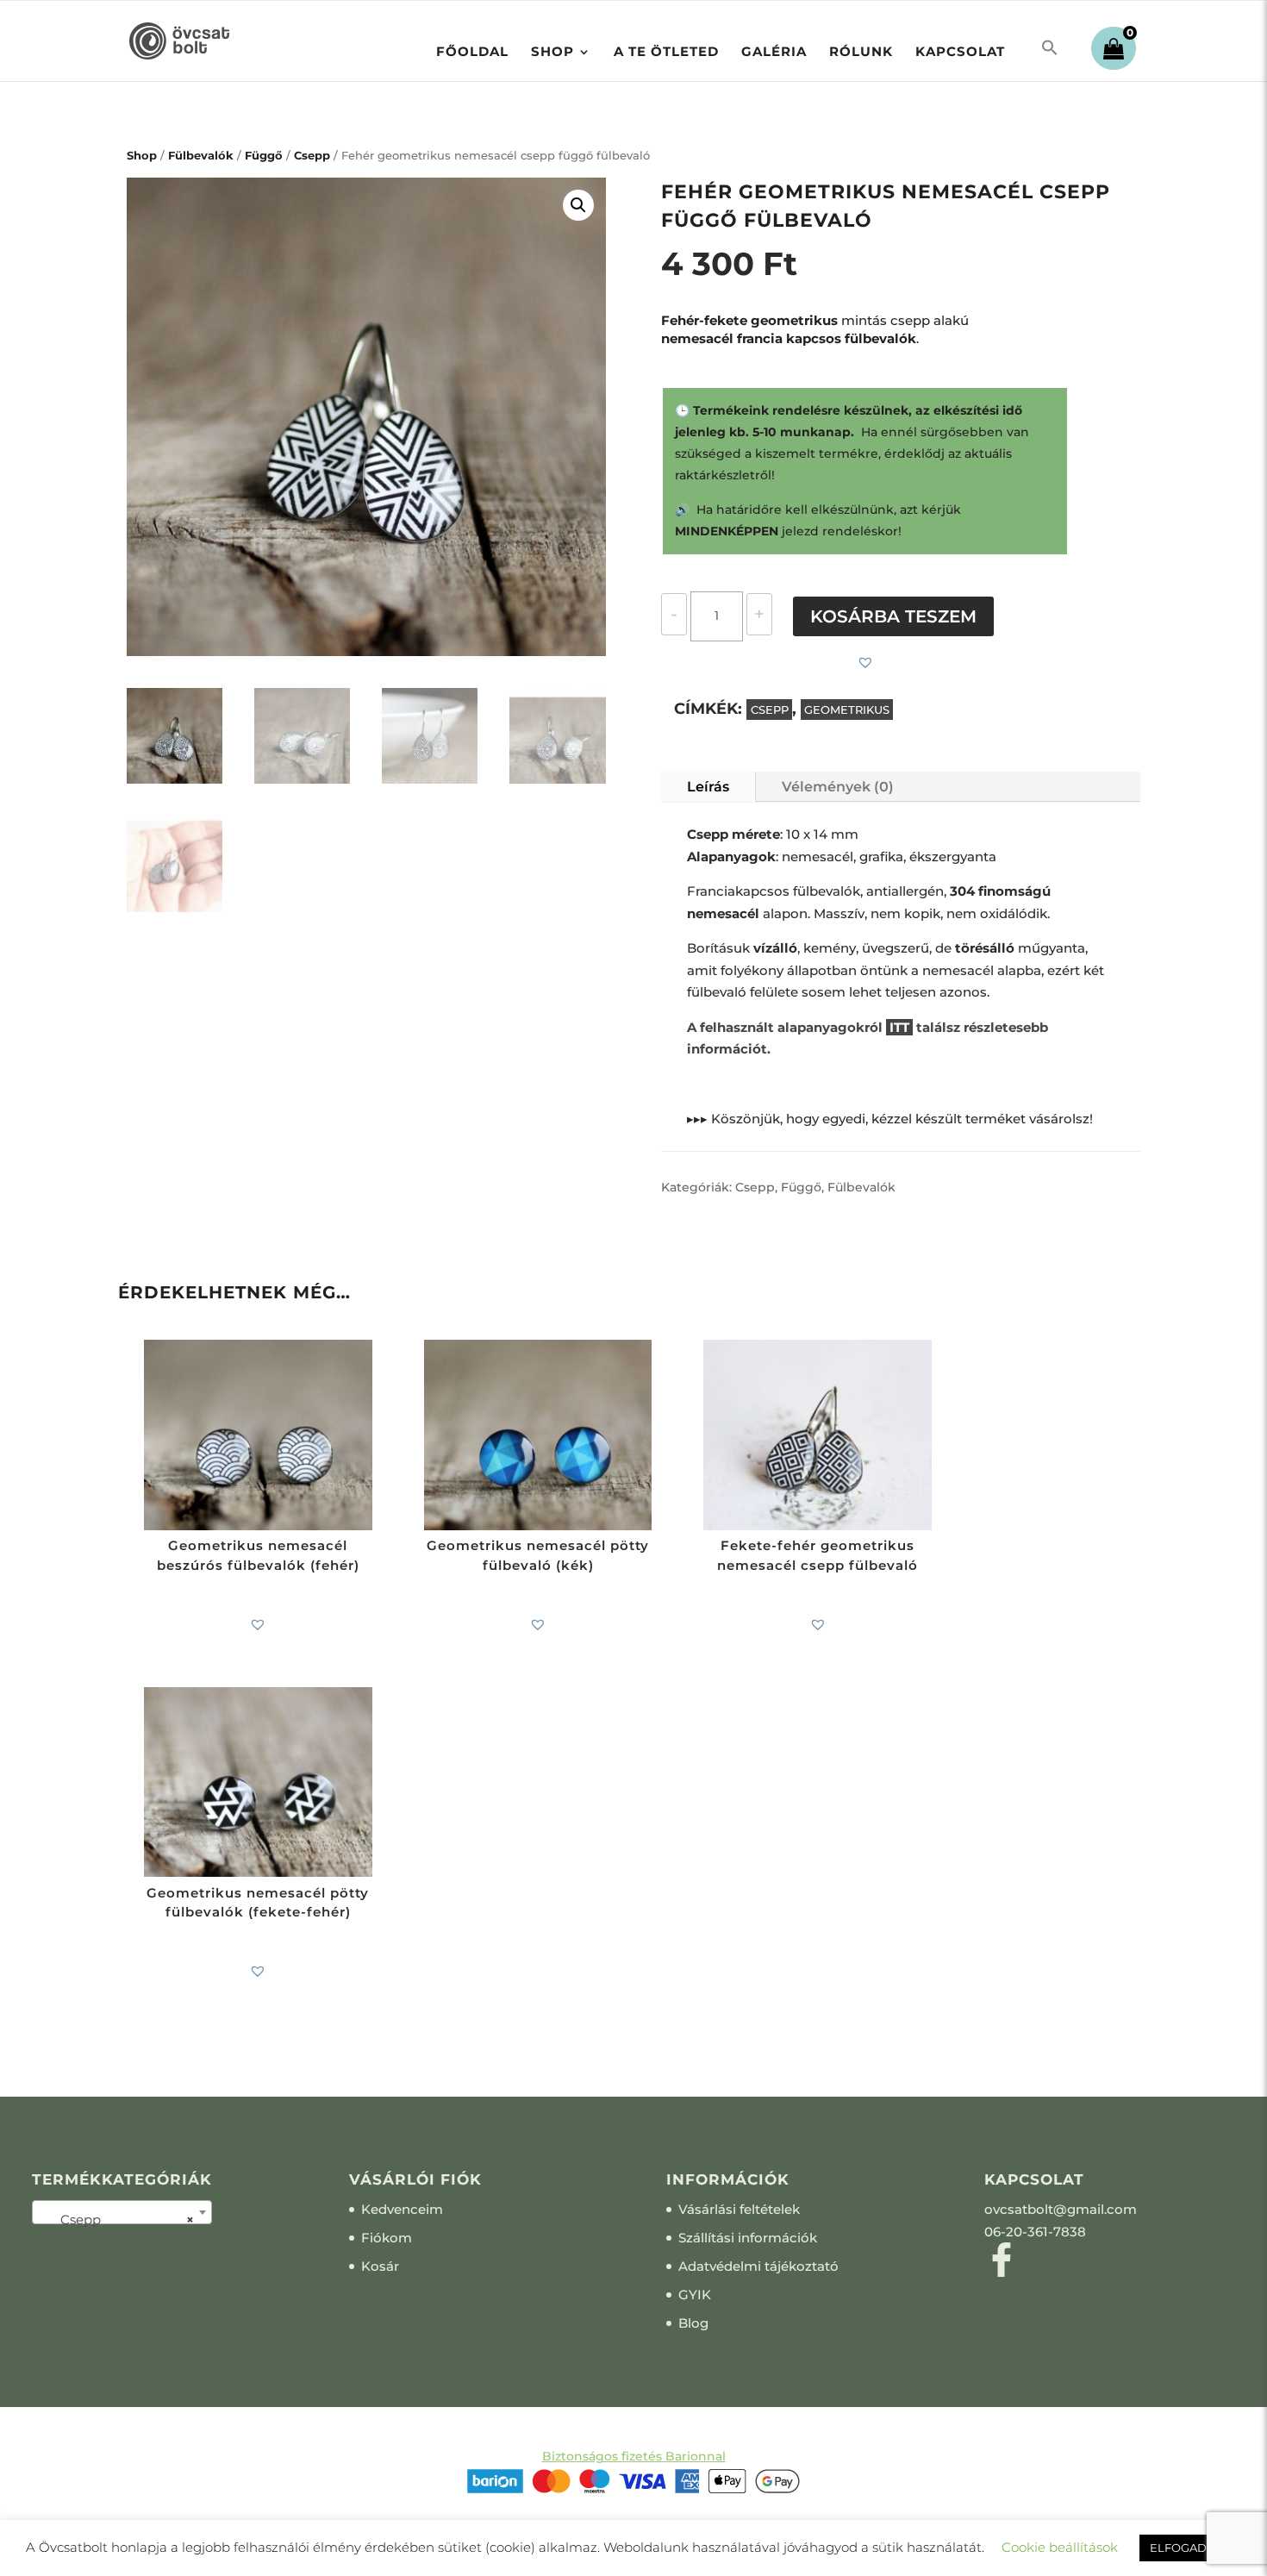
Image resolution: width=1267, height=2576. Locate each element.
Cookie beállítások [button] (1060, 2547)
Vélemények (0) (838, 787)
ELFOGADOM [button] (1188, 2548)
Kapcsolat (960, 53)
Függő (264, 156)
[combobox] (122, 2212)
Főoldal (472, 53)
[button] (1050, 48)
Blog (693, 2323)
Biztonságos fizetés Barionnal (634, 2456)
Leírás (708, 787)
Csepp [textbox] (117, 2220)
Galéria (774, 53)
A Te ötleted (666, 53)
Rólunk (861, 53)
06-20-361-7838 (1035, 2232)
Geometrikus (847, 710)
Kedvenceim (402, 2209)
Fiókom (387, 2238)
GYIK (695, 2295)
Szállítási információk (748, 2238)
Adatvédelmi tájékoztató (758, 2266)
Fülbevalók (201, 156)
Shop (552, 53)
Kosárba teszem (893, 616)
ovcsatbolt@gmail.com (1061, 2209)
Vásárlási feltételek (739, 2209)
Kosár (380, 2266)
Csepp (312, 156)
